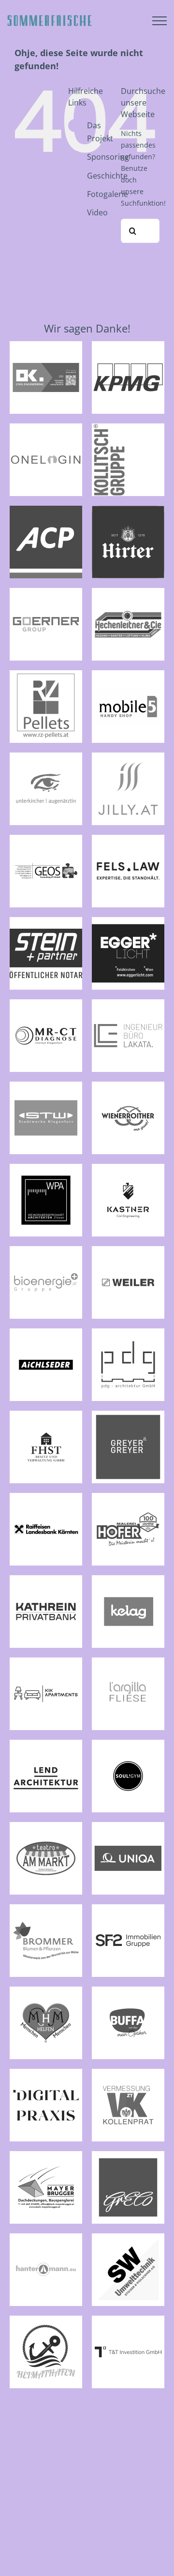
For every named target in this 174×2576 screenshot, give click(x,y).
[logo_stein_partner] (46, 921)
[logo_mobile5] (128, 674)
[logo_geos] (46, 839)
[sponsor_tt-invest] (128, 2320)
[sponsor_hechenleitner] (128, 592)
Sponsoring (108, 157)
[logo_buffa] (128, 1990)
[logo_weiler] (128, 1250)
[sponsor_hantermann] (46, 2237)
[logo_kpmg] (128, 345)
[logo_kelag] (128, 1579)
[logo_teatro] (46, 1826)
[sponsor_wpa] (46, 1168)
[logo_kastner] (128, 1168)
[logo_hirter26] (128, 510)
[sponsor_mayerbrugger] (46, 2155)
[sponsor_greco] (128, 2155)
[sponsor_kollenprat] (128, 2073)
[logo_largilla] (128, 1661)
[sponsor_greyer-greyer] (128, 1415)
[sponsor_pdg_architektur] (128, 1332)
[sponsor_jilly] (128, 756)
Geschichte (107, 176)
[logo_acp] (46, 510)
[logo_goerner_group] (46, 592)
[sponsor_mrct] (46, 1003)
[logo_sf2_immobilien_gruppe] (128, 1908)
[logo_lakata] (128, 1003)
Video (97, 212)
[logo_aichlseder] (46, 1332)
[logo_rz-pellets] (46, 674)
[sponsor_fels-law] (128, 839)
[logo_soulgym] (128, 1744)
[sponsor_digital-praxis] (46, 2073)
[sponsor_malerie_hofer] (128, 1497)
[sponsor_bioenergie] (46, 1250)
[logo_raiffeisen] (46, 1497)
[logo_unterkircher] (46, 756)
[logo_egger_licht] (128, 921)
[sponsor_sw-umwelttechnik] (128, 2237)
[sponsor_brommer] (46, 1908)
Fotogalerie (108, 194)
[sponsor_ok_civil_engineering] (46, 345)
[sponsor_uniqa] (128, 1826)
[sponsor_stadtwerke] (46, 1085)
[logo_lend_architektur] (46, 1744)
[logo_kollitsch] (128, 427)
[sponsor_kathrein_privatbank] (46, 1579)
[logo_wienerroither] (128, 1085)
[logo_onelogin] (46, 427)
